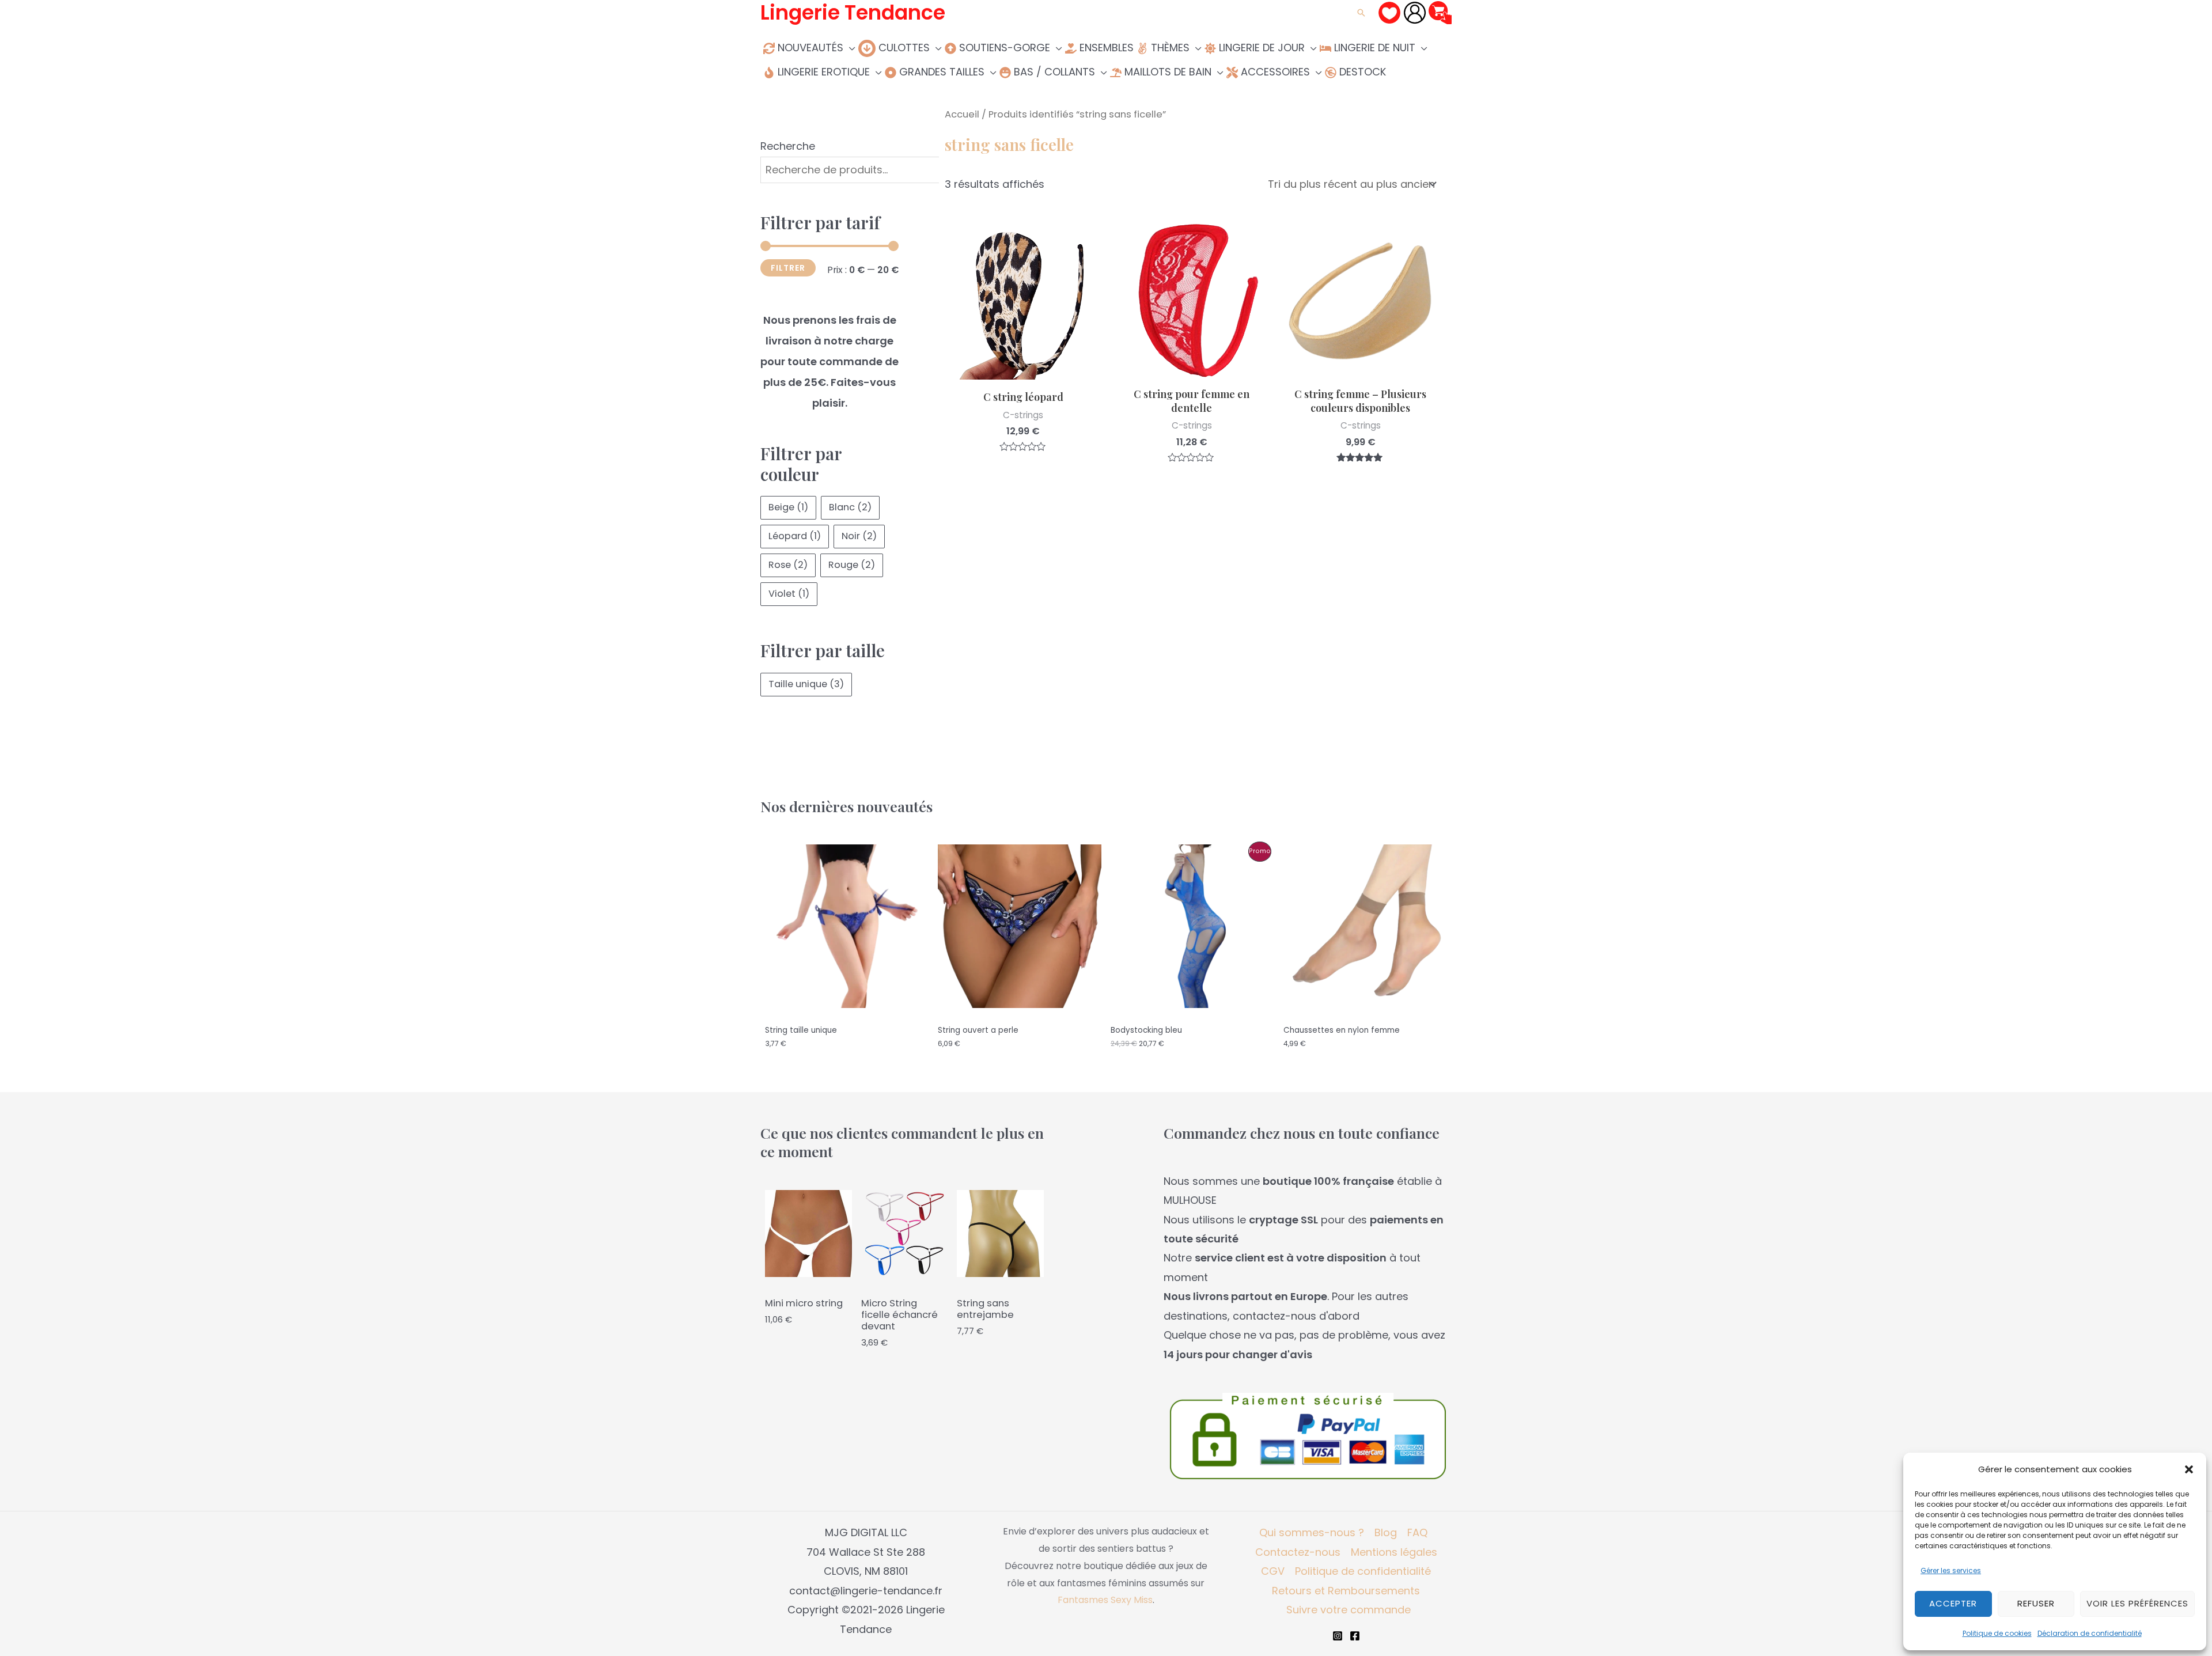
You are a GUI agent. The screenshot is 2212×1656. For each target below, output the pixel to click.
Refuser (2036, 1603)
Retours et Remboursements (1346, 1591)
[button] (2189, 1469)
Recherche (788, 146)
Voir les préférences (2137, 1603)
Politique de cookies (1997, 1633)
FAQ (1417, 1532)
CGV (1273, 1571)
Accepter (1953, 1603)
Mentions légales (1394, 1552)
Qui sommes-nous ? (1312, 1532)
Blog (1386, 1532)
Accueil (962, 114)
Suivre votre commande (1349, 1610)
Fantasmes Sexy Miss (1105, 1600)
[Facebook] (1355, 1636)
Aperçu (1023, 368)
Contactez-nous (1298, 1552)
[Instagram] (1338, 1636)
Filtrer (788, 268)
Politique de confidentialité (1363, 1571)
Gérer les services (1951, 1570)
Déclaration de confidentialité (2090, 1633)
